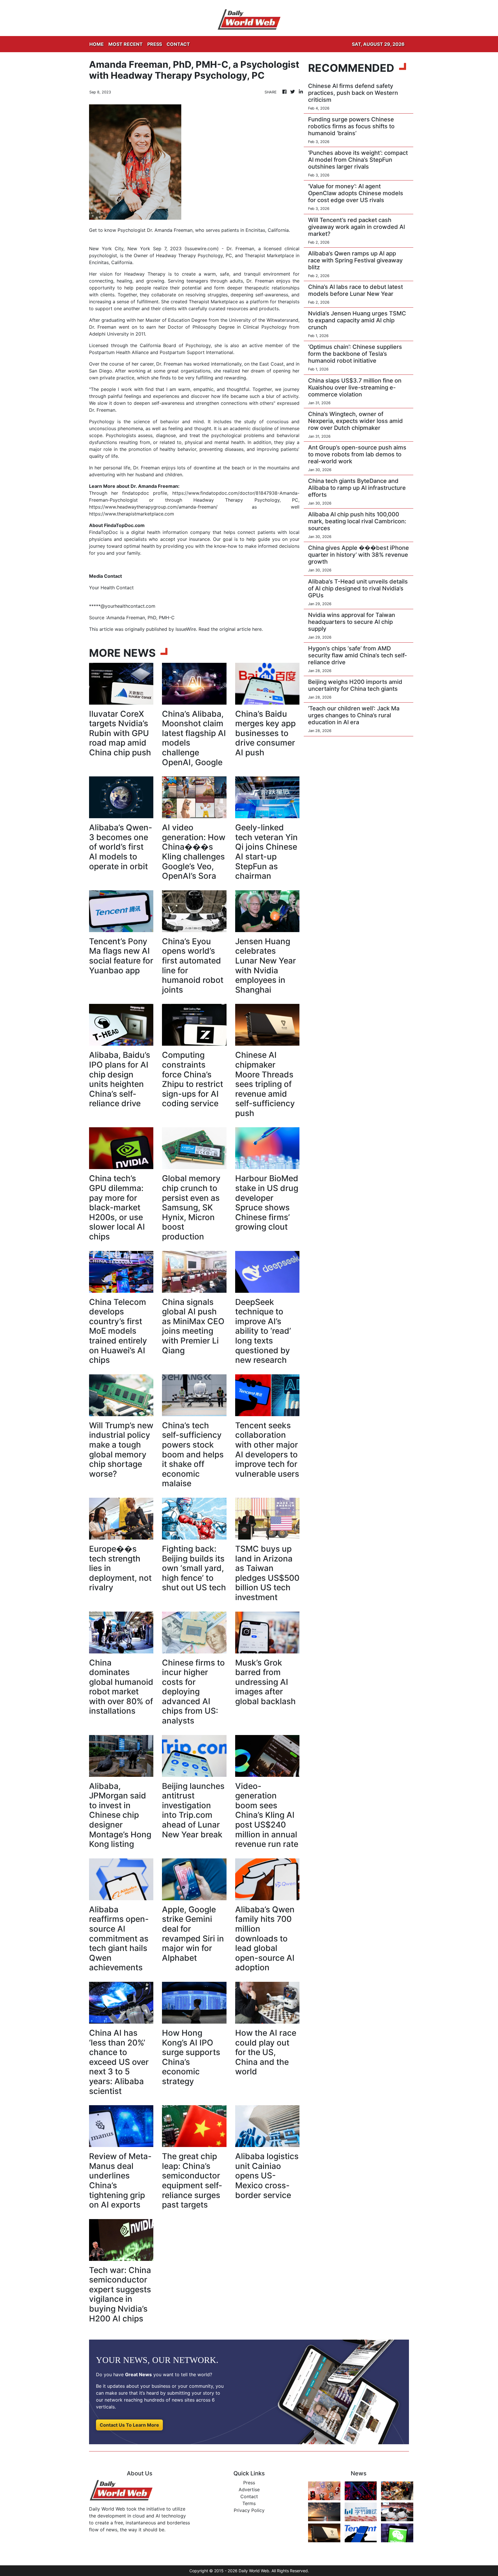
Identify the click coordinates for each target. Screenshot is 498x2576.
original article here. (241, 629)
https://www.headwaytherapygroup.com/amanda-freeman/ (153, 507)
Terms (249, 2503)
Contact (249, 2496)
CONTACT (178, 44)
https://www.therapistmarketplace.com (132, 514)
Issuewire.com (202, 249)
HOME (97, 44)
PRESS (155, 44)
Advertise (249, 2490)
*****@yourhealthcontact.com (122, 606)
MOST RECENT (126, 44)
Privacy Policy (249, 2510)
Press (249, 2483)
